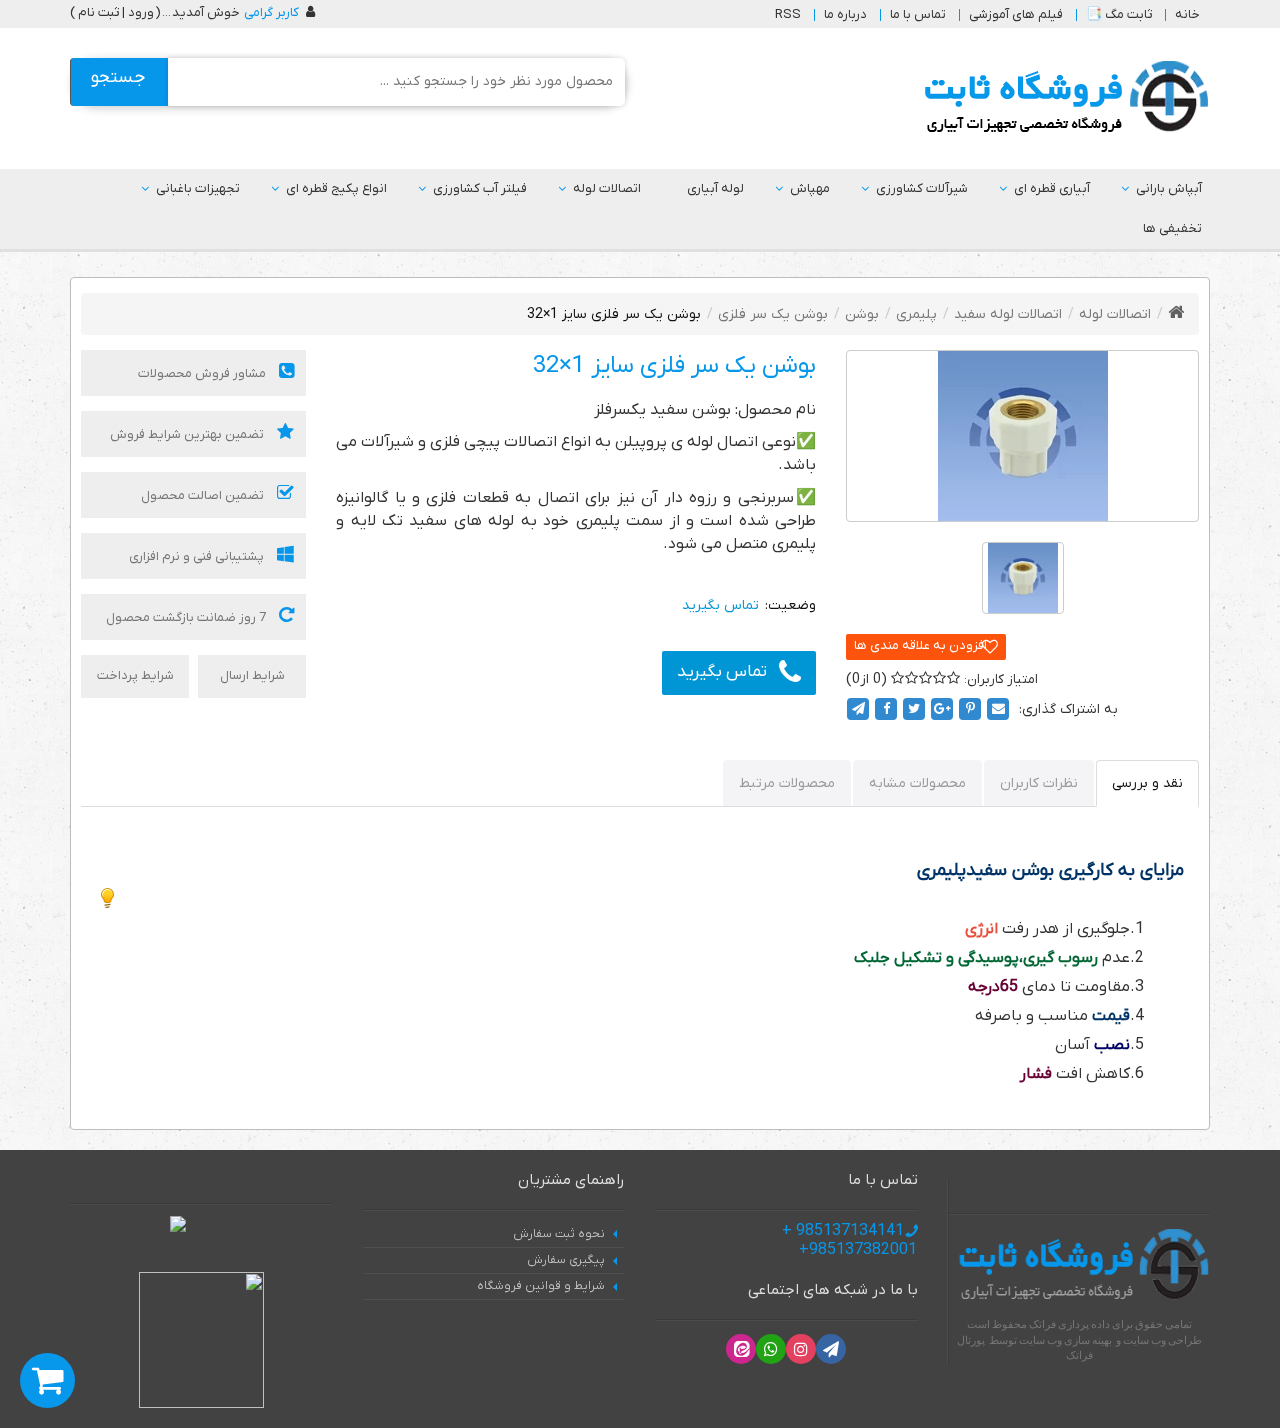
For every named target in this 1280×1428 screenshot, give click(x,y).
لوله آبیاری (715, 188)
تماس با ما (918, 14)
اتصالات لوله (607, 188)
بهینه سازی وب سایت (1065, 1340)
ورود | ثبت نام (116, 12)
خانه (1187, 14)
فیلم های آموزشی (1016, 14)
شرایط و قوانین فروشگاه (541, 1286)
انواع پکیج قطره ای (336, 188)
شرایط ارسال (252, 675)
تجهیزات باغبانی (198, 188)
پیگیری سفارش (566, 1260)
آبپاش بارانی (1169, 188)
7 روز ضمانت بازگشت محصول (187, 617)
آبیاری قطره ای (1052, 188)
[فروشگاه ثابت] (1061, 97)
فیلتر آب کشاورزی (480, 188)
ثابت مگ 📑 (1119, 14)
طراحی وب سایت (1162, 1340)
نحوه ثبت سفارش (559, 1234)
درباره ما (845, 14)
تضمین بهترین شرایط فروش (188, 434)
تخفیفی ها (1172, 228)
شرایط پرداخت (135, 675)
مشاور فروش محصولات (203, 373)
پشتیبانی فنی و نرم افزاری (198, 556)
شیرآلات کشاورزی (922, 188)
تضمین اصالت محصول (204, 495)
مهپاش (810, 188)
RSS (788, 14)
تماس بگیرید (722, 672)
